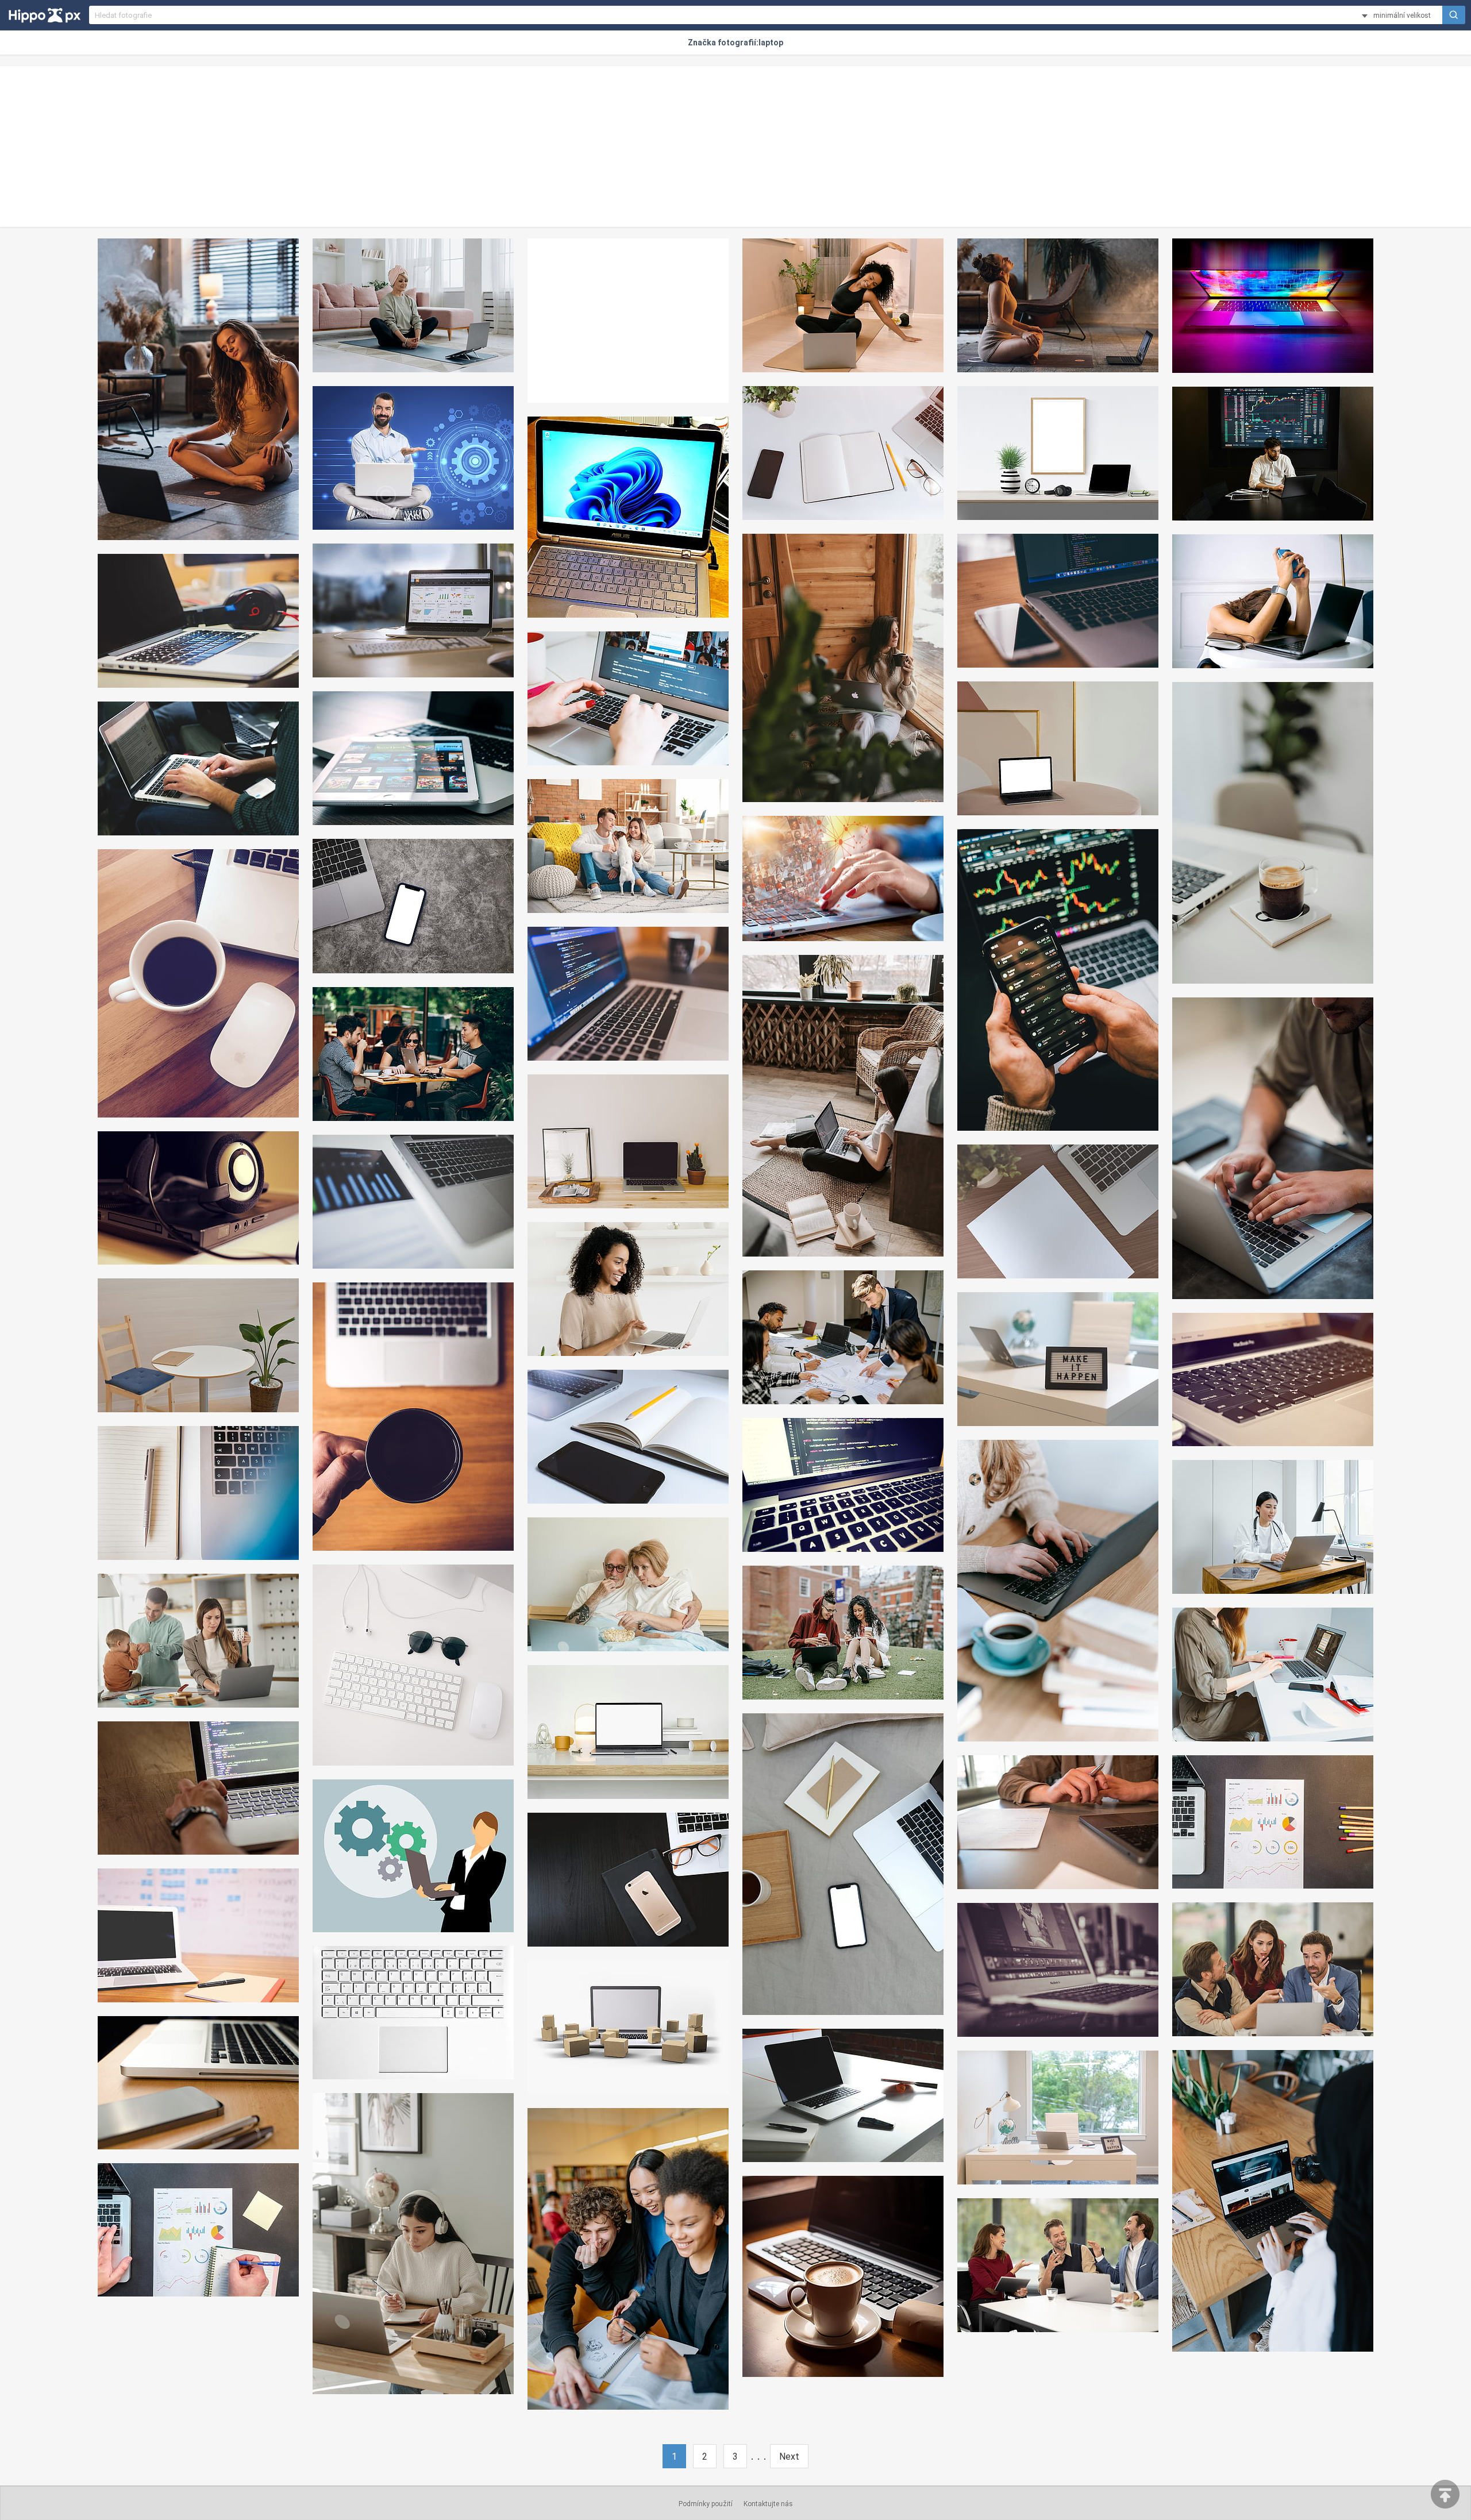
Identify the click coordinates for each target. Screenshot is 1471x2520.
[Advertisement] (735, 147)
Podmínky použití (706, 2504)
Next (789, 2457)
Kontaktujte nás (768, 2504)
